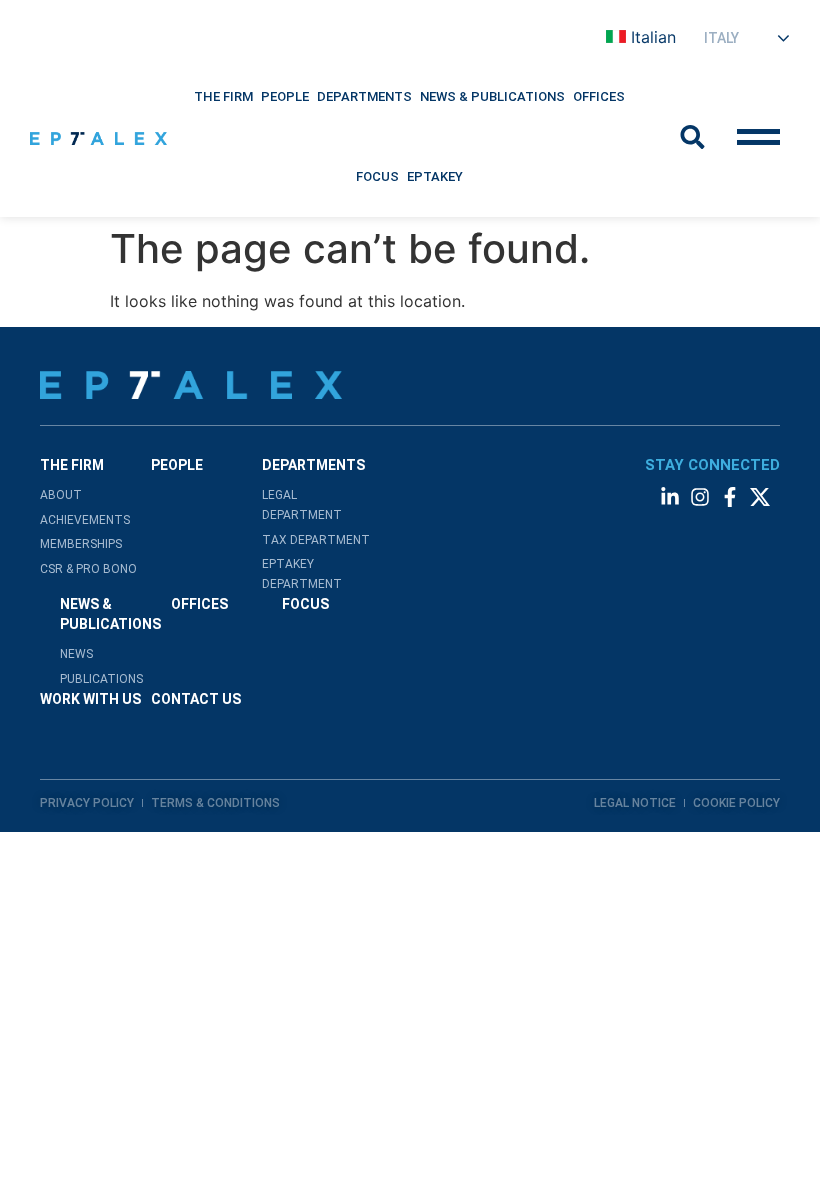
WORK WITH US (90, 699)
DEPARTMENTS (364, 96)
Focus (377, 176)
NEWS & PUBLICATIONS (492, 96)
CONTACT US (196, 699)
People (285, 96)
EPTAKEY (435, 176)
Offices (599, 96)
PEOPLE (177, 465)
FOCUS (305, 604)
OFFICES (199, 604)
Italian (653, 37)
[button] (223, 97)
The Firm (223, 96)
